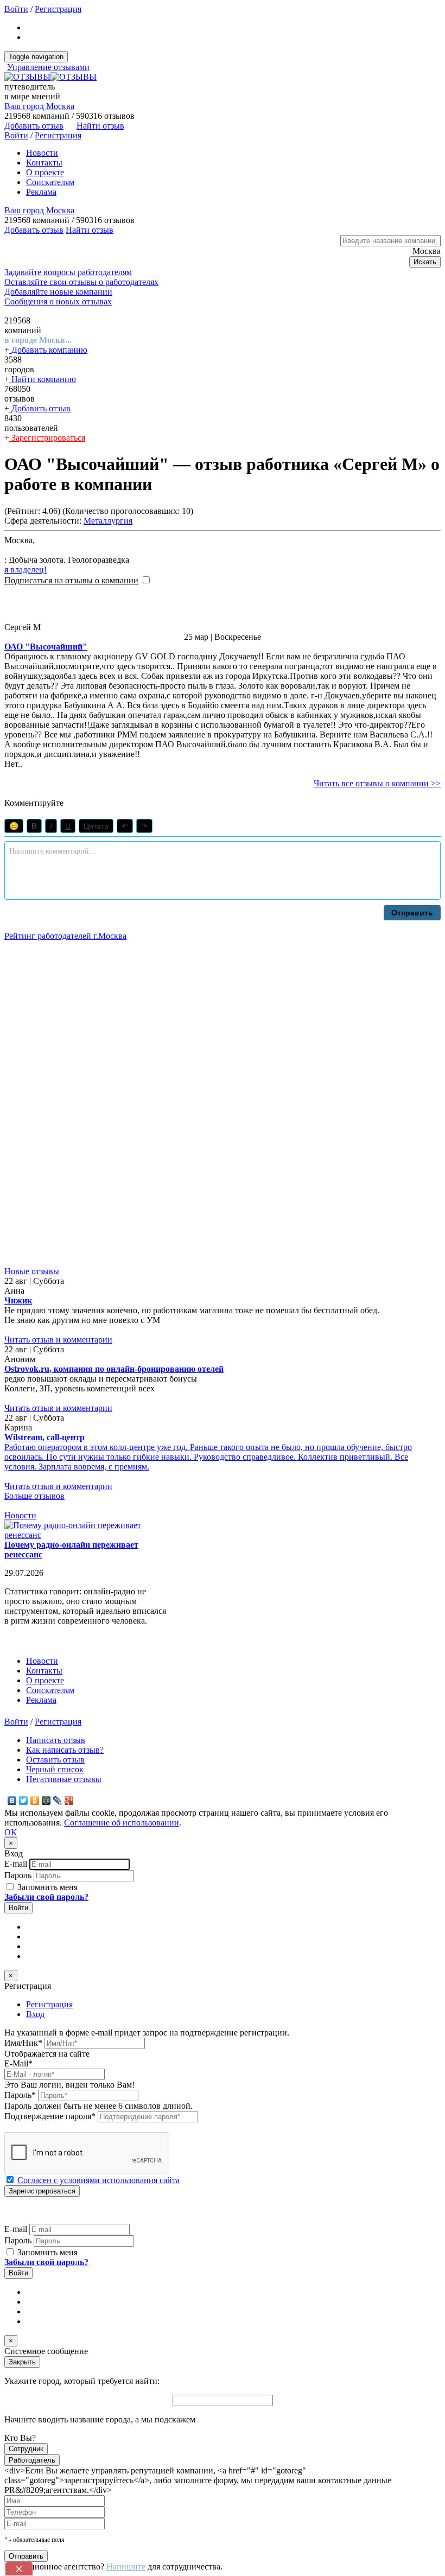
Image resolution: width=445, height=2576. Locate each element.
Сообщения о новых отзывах (58, 301)
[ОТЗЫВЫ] (50, 77)
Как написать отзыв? (65, 1750)
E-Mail (18, 2063)
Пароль (18, 1875)
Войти (16, 9)
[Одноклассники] (35, 1801)
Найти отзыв (100, 126)
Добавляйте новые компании (58, 292)
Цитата (96, 826)
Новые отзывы (32, 1271)
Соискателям (50, 182)
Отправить (412, 913)
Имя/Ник (23, 2043)
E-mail (16, 1864)
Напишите (126, 2567)
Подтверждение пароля (50, 2116)
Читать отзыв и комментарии (58, 1340)
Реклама (41, 192)
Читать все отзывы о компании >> (377, 783)
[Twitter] (24, 1801)
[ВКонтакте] (12, 1801)
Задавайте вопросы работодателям (68, 272)
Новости (42, 153)
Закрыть (22, 2362)
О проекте (45, 172)
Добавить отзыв (40, 408)
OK (11, 1832)
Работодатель (32, 2460)
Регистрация (58, 9)
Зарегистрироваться (47, 438)
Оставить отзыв (55, 1760)
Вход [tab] (35, 2014)
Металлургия (108, 521)
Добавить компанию (48, 350)
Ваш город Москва (39, 106)
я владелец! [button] (26, 570)
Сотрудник (26, 2449)
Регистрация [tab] (49, 2004)
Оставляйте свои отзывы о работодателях (81, 282)
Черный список (55, 1769)
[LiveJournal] (58, 1801)
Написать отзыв (56, 1740)
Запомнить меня (46, 1887)
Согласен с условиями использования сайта (98, 2180)
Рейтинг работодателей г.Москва (65, 936)
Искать (425, 262)
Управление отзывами (48, 67)
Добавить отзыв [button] (34, 126)
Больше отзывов (34, 1496)
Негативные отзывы (64, 1779)
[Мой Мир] (46, 1801)
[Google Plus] (69, 1801)
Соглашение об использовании (122, 1823)
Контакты (44, 163)
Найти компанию (43, 379)
